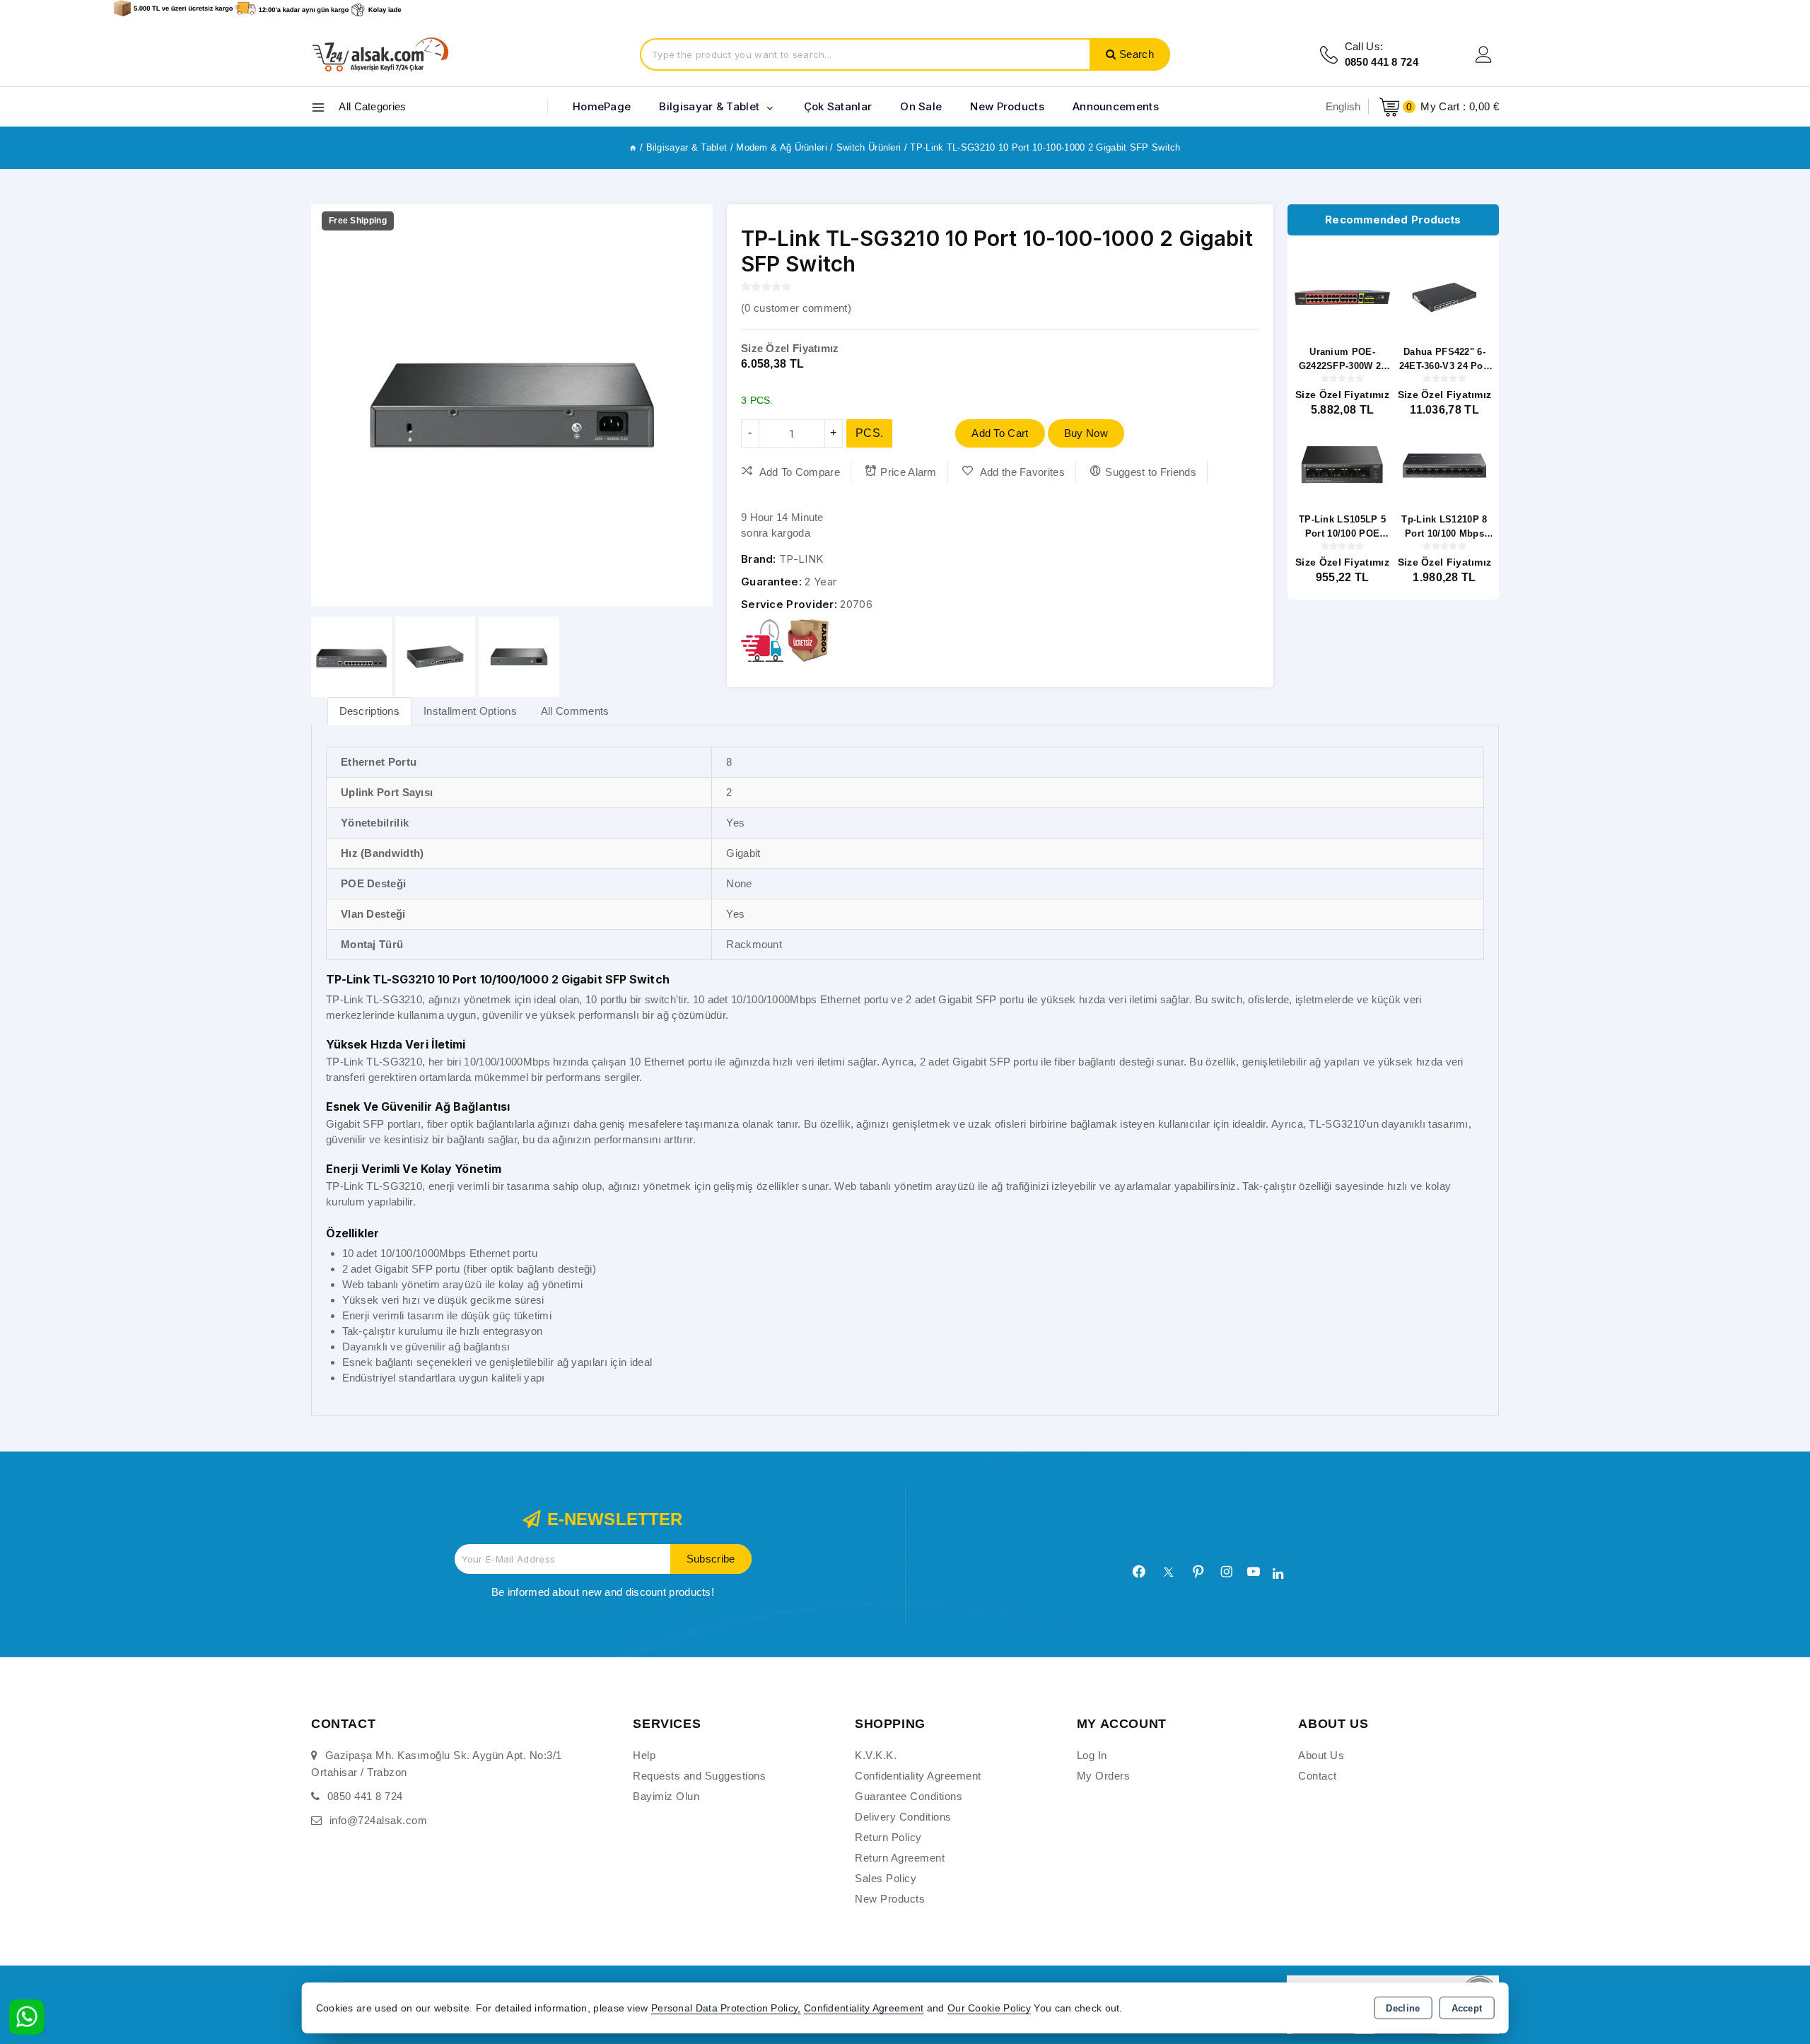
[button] (696, 405)
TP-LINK (801, 559)
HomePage (602, 106)
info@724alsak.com (379, 1820)
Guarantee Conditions (909, 1796)
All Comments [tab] (575, 711)
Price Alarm (908, 472)
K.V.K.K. (876, 1755)
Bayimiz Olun (666, 1796)
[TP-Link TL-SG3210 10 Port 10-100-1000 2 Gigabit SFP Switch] (512, 405)
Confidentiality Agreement (918, 1776)
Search (1137, 54)
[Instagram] (1227, 1572)
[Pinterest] (1198, 1572)
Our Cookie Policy (989, 2008)
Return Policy (888, 1837)
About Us (1321, 1755)
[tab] (370, 711)
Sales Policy (886, 1878)
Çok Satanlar (838, 106)
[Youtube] (1254, 1572)
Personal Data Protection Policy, (726, 2008)
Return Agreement (900, 1858)
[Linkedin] (1278, 1574)
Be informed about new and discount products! (603, 1592)
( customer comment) (796, 308)
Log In (1092, 1755)
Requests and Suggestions (699, 1776)
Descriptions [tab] (370, 711)
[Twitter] (1168, 1572)
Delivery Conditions (903, 1817)
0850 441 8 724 (365, 1796)
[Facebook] (1139, 1572)
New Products (890, 1899)
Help (644, 1755)
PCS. (869, 433)
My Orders (1104, 1776)
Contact (1318, 1776)
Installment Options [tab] (470, 711)
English (1343, 106)
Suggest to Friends (1150, 472)
